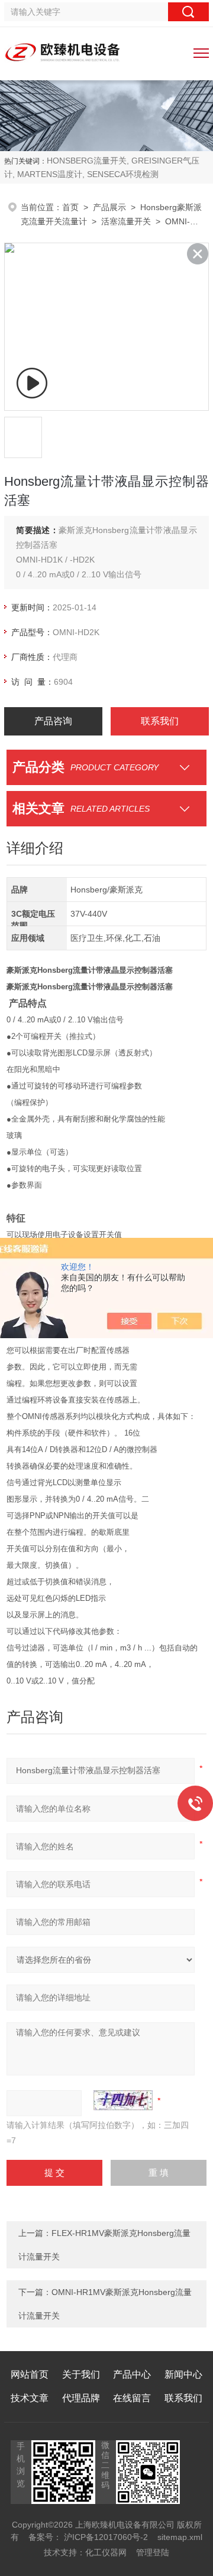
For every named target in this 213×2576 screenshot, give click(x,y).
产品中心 (132, 2374)
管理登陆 (153, 2552)
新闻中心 (183, 2374)
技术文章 (30, 2398)
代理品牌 (81, 2398)
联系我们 (160, 721)
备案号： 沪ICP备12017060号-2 (88, 2537)
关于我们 (81, 2374)
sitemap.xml (180, 2537)
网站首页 (30, 2374)
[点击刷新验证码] (123, 2100)
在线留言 (132, 2398)
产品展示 (109, 207)
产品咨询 (53, 721)
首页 (70, 207)
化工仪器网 (106, 2552)
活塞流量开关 (126, 221)
